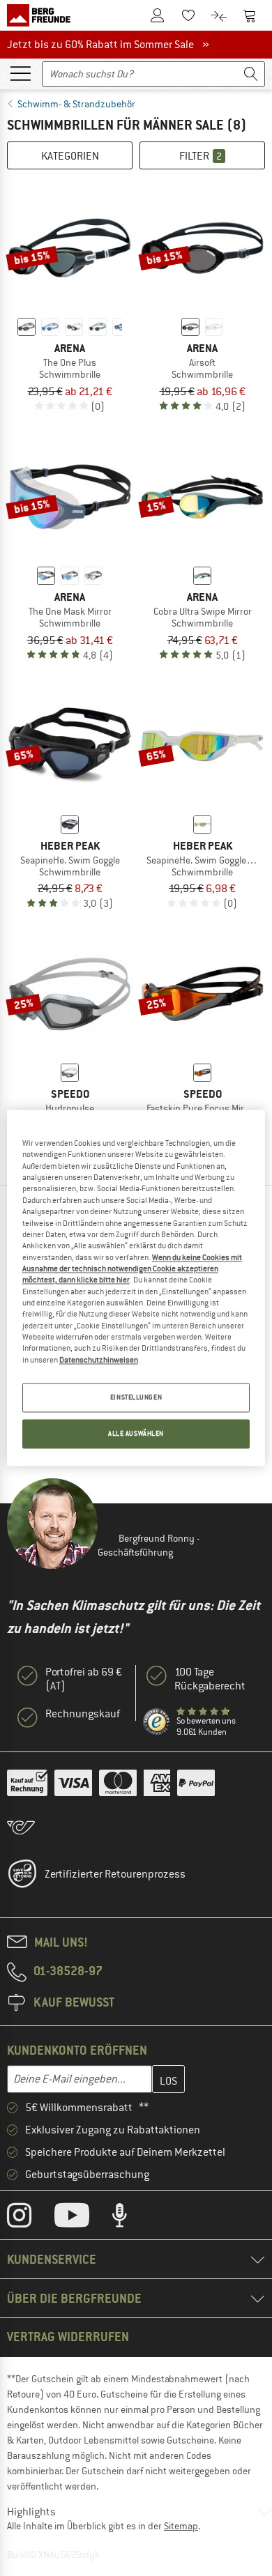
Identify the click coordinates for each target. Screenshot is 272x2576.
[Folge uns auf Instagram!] (30, 2218)
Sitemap (181, 2526)
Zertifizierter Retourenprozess (115, 1874)
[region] (136, 1288)
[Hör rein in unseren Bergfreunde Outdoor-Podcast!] (130, 2218)
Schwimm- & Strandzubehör (76, 104)
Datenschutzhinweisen (99, 1360)
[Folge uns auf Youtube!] (82, 2218)
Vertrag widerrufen (68, 2337)
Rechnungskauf (83, 1714)
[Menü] (20, 72)
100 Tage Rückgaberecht (210, 1679)
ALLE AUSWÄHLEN (136, 1434)
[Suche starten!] (251, 74)
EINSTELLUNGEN (136, 1398)
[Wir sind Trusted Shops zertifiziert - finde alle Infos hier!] (157, 1722)
